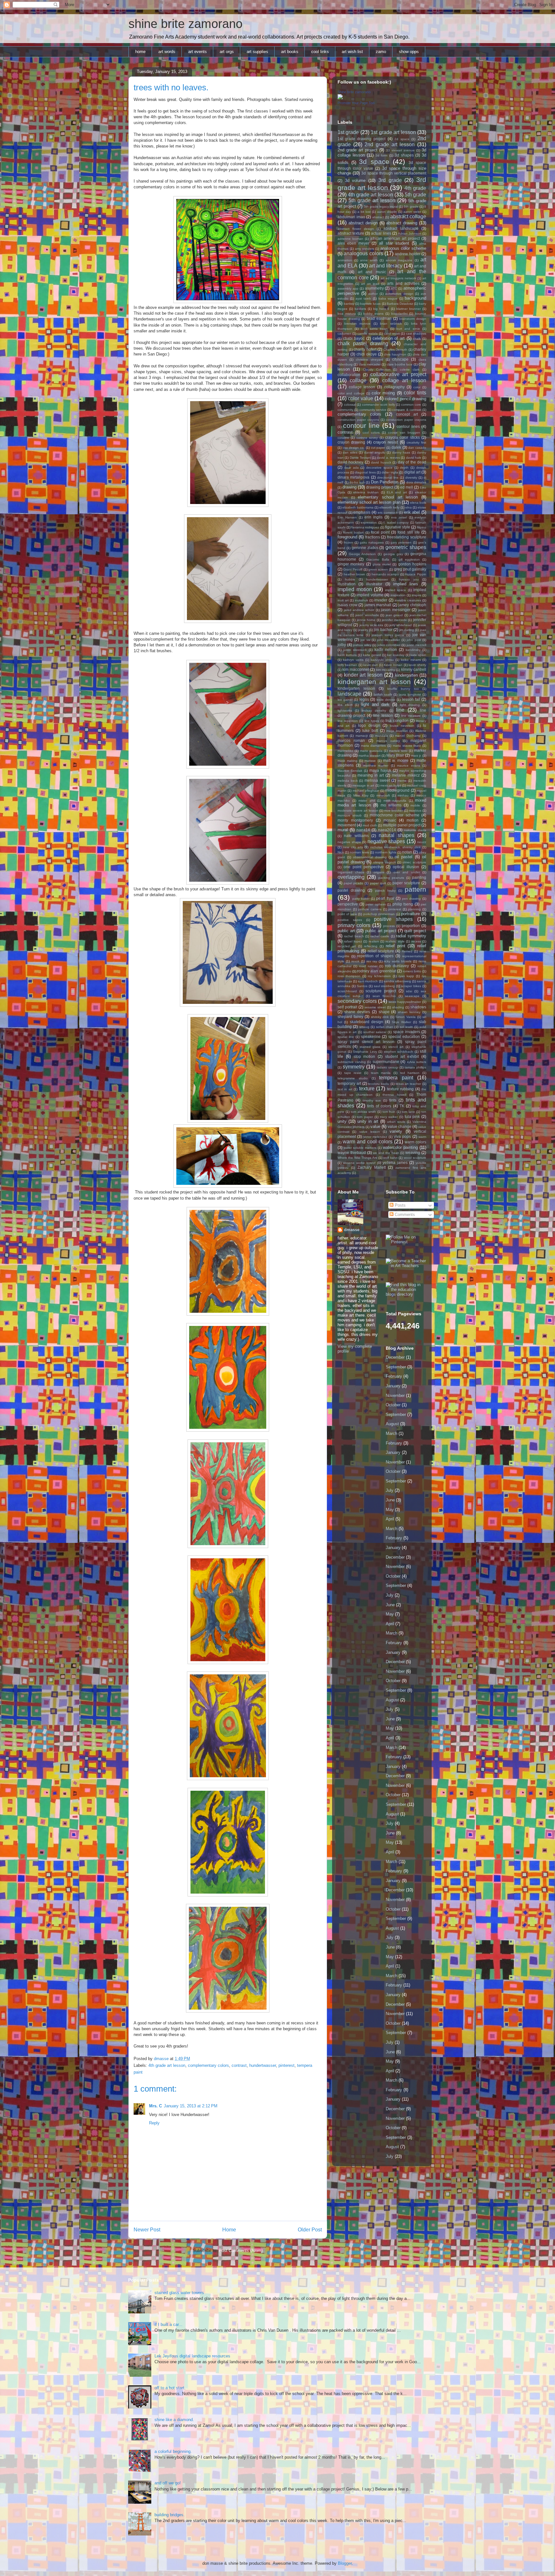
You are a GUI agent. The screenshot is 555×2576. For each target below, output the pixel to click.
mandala (382, 736)
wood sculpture (415, 1158)
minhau (403, 795)
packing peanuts (391, 878)
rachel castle (380, 936)
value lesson (370, 1132)
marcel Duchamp (408, 736)
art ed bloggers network (398, 278)
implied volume (370, 595)
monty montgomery (355, 820)
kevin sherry (417, 665)
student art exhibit (402, 1056)
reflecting (371, 946)
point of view (347, 914)
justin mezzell (417, 645)
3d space (374, 162)
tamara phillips (415, 1067)
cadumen (344, 333)
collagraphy (394, 387)
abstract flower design (356, 229)
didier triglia (390, 472)
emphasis (362, 512)
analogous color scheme (403, 248)
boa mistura (347, 314)
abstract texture (351, 233)
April (390, 1519)
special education (404, 1036)
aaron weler (412, 212)
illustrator (374, 584)
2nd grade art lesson (390, 144)
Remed (407, 951)
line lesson (383, 715)
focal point (380, 532)
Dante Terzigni (360, 458)
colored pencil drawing (405, 399)
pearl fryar (385, 898)
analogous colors (363, 253)
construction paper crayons (358, 420)
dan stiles (350, 452)
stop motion (365, 1056)
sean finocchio (384, 996)
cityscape (400, 359)
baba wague (388, 298)
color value (360, 398)
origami (379, 872)
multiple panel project (402, 825)
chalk (417, 339)
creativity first (416, 442)
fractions (373, 537)
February (394, 1376)
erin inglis (374, 517)
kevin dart (370, 665)
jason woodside (367, 615)
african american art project (395, 238)
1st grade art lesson (393, 132)
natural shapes (396, 835)
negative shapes (386, 841)
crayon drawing (351, 442)
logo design (369, 725)
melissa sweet (377, 780)
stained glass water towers (179, 2293)
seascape (412, 996)
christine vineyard (370, 360)
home (140, 52)
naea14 (363, 830)
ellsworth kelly (389, 507)
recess (416, 941)
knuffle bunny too (403, 689)
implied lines (406, 584)
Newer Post (147, 2230)
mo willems (391, 805)
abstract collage (408, 216)
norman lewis (359, 852)
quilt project (415, 931)
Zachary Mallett (372, 1167)
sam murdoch (368, 981)
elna (409, 507)
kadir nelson (386, 649)
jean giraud (394, 615)
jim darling (407, 630)
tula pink (412, 1117)
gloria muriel (382, 564)
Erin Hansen (347, 517)
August (392, 1424)
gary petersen (401, 542)
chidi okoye (367, 354)
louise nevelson (402, 726)
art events (198, 52)
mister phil (367, 801)
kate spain (418, 655)
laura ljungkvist (410, 694)
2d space (402, 139)
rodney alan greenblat (376, 971)
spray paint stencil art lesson (366, 1042)
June (390, 1500)
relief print (396, 946)
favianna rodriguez (365, 527)
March (392, 1433)
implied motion (355, 589)
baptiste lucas (370, 304)
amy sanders (365, 249)
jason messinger (396, 610)
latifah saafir (383, 694)
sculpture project (381, 991)
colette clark (410, 369)
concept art (407, 414)
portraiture (410, 914)
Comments (404, 1215)
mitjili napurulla (395, 801)
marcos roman (351, 740)
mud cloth (370, 825)
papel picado (353, 883)
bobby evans (373, 314)
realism (374, 941)
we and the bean (386, 1153)
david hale (414, 458)
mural (343, 830)
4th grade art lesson (167, 2065)
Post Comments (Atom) (241, 2251)
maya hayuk (380, 770)
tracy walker (389, 1117)
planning (414, 909)
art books (290, 52)
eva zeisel (399, 517)
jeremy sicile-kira (371, 625)
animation (345, 260)
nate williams (356, 836)
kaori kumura (347, 655)
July (390, 1490)
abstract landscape (401, 228)
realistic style (395, 941)
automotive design (399, 294)
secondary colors (357, 1001)
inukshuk (361, 600)
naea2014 (387, 830)
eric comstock (388, 513)
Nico (341, 852)
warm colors (415, 1142)
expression (369, 522)
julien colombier (389, 645)
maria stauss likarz (407, 746)
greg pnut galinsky (410, 569)
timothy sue (372, 1100)
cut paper (378, 448)
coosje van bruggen (404, 432)
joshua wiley (362, 645)
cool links (320, 52)
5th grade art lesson (372, 200)
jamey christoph (412, 605)
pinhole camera (370, 909)
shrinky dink (380, 1017)
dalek (396, 447)
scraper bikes (411, 986)
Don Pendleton (385, 482)
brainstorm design (413, 319)
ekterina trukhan (366, 492)
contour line (361, 425)
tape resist (353, 1073)
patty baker (361, 899)
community (345, 410)
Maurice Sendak (350, 771)
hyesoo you (409, 579)
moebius (415, 811)
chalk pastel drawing (363, 343)
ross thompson (349, 976)
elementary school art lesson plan (369, 502)
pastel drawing (351, 890)
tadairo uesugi (388, 1067)
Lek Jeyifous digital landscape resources (192, 2356)
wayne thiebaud (352, 1153)
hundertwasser (263, 2065)
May (390, 1510)
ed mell (407, 487)
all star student (394, 243)
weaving (413, 1153)
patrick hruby (385, 891)
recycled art (347, 946)
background (415, 298)
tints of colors (379, 1106)
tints (393, 1100)
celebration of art (389, 338)
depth (404, 468)
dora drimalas (416, 482)
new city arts (353, 847)
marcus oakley (388, 741)
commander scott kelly (379, 405)
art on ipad (370, 284)
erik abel (412, 512)
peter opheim (376, 904)
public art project (381, 931)
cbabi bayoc (354, 338)
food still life (409, 532)
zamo (381, 52)
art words (167, 52)
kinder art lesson (363, 675)
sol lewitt (406, 1027)
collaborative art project (398, 374)
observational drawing (370, 857)
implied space (396, 590)
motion (413, 820)
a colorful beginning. (173, 2451)
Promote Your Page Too (356, 103)
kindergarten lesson (356, 688)
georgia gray (393, 554)
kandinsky (413, 650)
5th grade (415, 195)
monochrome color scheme (395, 815)
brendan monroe (358, 324)
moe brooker (393, 811)
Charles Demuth (396, 350)
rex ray (372, 961)
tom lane (408, 1112)
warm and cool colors (367, 1142)
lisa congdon (397, 721)
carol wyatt (392, 333)
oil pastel (404, 857)
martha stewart (369, 756)
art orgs (227, 52)
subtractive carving (352, 1062)
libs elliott (345, 705)
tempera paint (396, 1078)
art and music (372, 272)
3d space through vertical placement (394, 173)
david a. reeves (388, 458)
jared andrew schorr (359, 610)
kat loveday (396, 655)
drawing (349, 487)
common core (411, 405)
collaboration (349, 375)
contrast (239, 2065)
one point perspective (364, 867)
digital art (412, 472)
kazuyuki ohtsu (382, 660)
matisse (370, 761)
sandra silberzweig (397, 981)
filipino (422, 527)
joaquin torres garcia (388, 635)
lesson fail (411, 699)
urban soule (396, 1122)
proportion (411, 926)
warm (422, 1137)
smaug (364, 1027)
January (393, 1386)
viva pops (402, 1136)
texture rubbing (400, 1089)
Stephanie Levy (365, 1052)
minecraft (383, 795)
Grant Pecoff (353, 569)
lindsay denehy (374, 711)
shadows (418, 1007)
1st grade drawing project (361, 139)
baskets (360, 309)
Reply (154, 2123)
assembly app (348, 288)
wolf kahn (390, 1158)
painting (419, 877)
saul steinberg (384, 986)
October (393, 1405)
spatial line (346, 1037)
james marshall (378, 605)
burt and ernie (408, 329)
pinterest (286, 2065)
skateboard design (366, 1022)
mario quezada (371, 751)
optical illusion (406, 867)
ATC (394, 288)
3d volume (355, 180)
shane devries (357, 1012)
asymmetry (374, 288)
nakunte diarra (415, 830)
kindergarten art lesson (374, 682)
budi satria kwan (374, 329)
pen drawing (412, 899)
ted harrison (410, 1073)
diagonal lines (365, 472)
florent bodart (353, 532)
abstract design (363, 223)
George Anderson (362, 554)
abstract (378, 217)
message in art (363, 785)
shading (398, 1007)
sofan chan (385, 1027)
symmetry (354, 1067)
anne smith (369, 260)
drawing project (380, 487)
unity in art (368, 1121)
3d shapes (404, 155)
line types (372, 721)
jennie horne (366, 620)
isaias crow (348, 605)
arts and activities (403, 283)
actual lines (381, 233)
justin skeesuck (355, 650)
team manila (381, 1073)
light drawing (410, 705)
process (389, 926)
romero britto (412, 971)
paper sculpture (406, 883)
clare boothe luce (400, 364)
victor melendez (375, 1137)
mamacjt (362, 736)
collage (358, 380)
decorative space (379, 468)
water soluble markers (360, 1148)
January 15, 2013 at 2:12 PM (191, 2106)
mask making (348, 761)
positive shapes (393, 919)
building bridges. (170, 2515)
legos (364, 699)
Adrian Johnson (410, 234)
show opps (409, 52)
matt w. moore (396, 760)
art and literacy (386, 266)
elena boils (418, 503)
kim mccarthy (386, 670)
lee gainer (345, 700)
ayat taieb (363, 298)
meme (402, 781)
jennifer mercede (394, 620)
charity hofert (365, 349)
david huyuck (381, 462)
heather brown (355, 574)
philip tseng (403, 904)
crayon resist (386, 442)
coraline (343, 438)
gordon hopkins (412, 564)
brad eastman (379, 318)
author (373, 294)
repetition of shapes (375, 956)
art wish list (352, 52)
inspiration (398, 595)
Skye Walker (401, 1022)
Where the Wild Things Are (357, 1158)
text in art (345, 1089)
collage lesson (362, 387)
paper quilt (378, 883)
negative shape (349, 842)
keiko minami (411, 660)
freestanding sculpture (407, 537)
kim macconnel (356, 669)
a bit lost (364, 212)
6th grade (411, 207)
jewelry (363, 630)
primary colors (354, 925)
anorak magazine (399, 260)
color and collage (351, 393)
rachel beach (354, 936)
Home (229, 2230)
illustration (347, 584)
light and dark (375, 704)
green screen (378, 569)
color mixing (383, 393)
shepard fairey (350, 1017)
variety (396, 1131)
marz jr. (416, 756)
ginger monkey (351, 564)
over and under (407, 872)
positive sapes (350, 920)
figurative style (398, 527)
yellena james (395, 1162)
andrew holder (407, 254)
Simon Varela (405, 1017)
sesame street (375, 1007)
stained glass (370, 1047)
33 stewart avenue (401, 150)
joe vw (365, 640)
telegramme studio (353, 1078)
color (417, 387)
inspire (417, 595)
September (396, 1367)
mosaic (390, 820)
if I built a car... (168, 2324)
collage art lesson (404, 380)
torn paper (365, 1117)
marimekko (345, 751)
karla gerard (372, 655)
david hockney (350, 462)
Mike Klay (361, 795)
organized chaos (351, 872)
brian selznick (391, 324)
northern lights (386, 852)
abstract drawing (402, 223)
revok (355, 961)
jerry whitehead (401, 625)
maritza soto (398, 751)
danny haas (401, 452)
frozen (348, 542)
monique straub (350, 815)
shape (384, 1012)
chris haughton (395, 354)
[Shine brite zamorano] (340, 98)
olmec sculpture (414, 862)
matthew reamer (376, 766)
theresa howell (394, 1095)
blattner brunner (409, 309)
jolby (342, 645)
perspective (348, 904)
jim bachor (383, 630)
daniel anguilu (375, 452)
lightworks (345, 711)
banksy (349, 304)
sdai (409, 991)
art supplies (257, 52)
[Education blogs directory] (406, 1294)
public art (346, 931)
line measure (411, 716)
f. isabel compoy (396, 522)
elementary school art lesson (388, 497)
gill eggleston (409, 559)
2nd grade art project (357, 150)
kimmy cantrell (414, 669)
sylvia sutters (417, 1062)
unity (342, 1121)
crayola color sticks (402, 437)
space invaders (407, 1032)
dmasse (352, 1230)
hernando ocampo (385, 574)
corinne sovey (367, 438)
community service (373, 410)
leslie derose (386, 700)
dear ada (352, 468)
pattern (415, 889)
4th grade (415, 188)
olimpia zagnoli (384, 862)
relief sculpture (381, 951)
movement (347, 825)
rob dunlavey (397, 966)
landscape (349, 694)
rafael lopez (353, 941)
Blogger (345, 2563)
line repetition (348, 721)
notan (407, 852)
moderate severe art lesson (358, 811)
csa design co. (354, 448)
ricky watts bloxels (398, 961)
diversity (411, 477)
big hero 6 (381, 309)
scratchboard (347, 991)
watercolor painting (400, 1147)
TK (402, 1106)
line (400, 710)
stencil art (396, 1047)
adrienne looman (350, 239)
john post (414, 640)
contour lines (408, 426)
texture (367, 1089)
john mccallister (389, 640)
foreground (347, 537)
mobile (415, 805)
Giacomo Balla (378, 559)
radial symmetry (411, 936)
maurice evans (408, 766)
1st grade (348, 132)
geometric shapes (406, 547)
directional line (388, 477)
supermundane (386, 1062)
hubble (350, 579)
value (375, 1126)
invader (381, 600)
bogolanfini (399, 314)
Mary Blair (395, 755)
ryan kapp (406, 976)
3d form (381, 155)
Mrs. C (155, 2106)
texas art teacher (409, 1084)
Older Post (310, 2230)
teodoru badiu (379, 1084)
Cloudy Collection (377, 369)
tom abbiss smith (363, 1112)
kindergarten (406, 675)
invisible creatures (408, 600)
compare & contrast (407, 410)
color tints (415, 393)
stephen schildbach (399, 1052)
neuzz (422, 842)
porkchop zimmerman (379, 914)
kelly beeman (347, 665)
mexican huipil (391, 785)
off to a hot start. (170, 2388)
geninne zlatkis (365, 548)
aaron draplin (387, 212)
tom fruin (389, 1112)
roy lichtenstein (379, 976)
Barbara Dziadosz (400, 304)
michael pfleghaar (366, 791)
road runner (368, 966)
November (395, 1396)
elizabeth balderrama (358, 507)
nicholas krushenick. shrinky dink (396, 847)
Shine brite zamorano (354, 92)
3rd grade (390, 180)
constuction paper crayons (406, 420)
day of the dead (412, 462)
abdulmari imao (351, 217)
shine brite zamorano (185, 24)
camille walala (368, 333)
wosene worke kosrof (359, 1163)
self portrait (347, 1007)
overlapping (351, 877)
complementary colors (208, 2065)
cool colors (371, 432)
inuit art (343, 600)
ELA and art (397, 492)
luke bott (370, 730)
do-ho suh (357, 482)
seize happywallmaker (405, 1002)
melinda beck (348, 781)
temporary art (349, 1083)
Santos (362, 986)
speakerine (371, 1036)
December (395, 1357)
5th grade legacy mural (381, 207)
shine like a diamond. (174, 2420)
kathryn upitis (353, 660)
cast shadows (416, 333)
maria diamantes (374, 746)
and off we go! (168, 2483)
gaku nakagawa (372, 542)
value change (400, 1126)
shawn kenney (409, 1012)
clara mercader (370, 364)
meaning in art (371, 775)
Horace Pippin (416, 574)
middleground (397, 790)
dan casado (417, 448)
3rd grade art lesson (382, 184)
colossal (350, 405)
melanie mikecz (406, 775)
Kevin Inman (393, 665)
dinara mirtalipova (353, 477)
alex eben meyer (353, 243)
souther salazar (375, 1032)
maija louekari (397, 731)
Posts (400, 1205)
